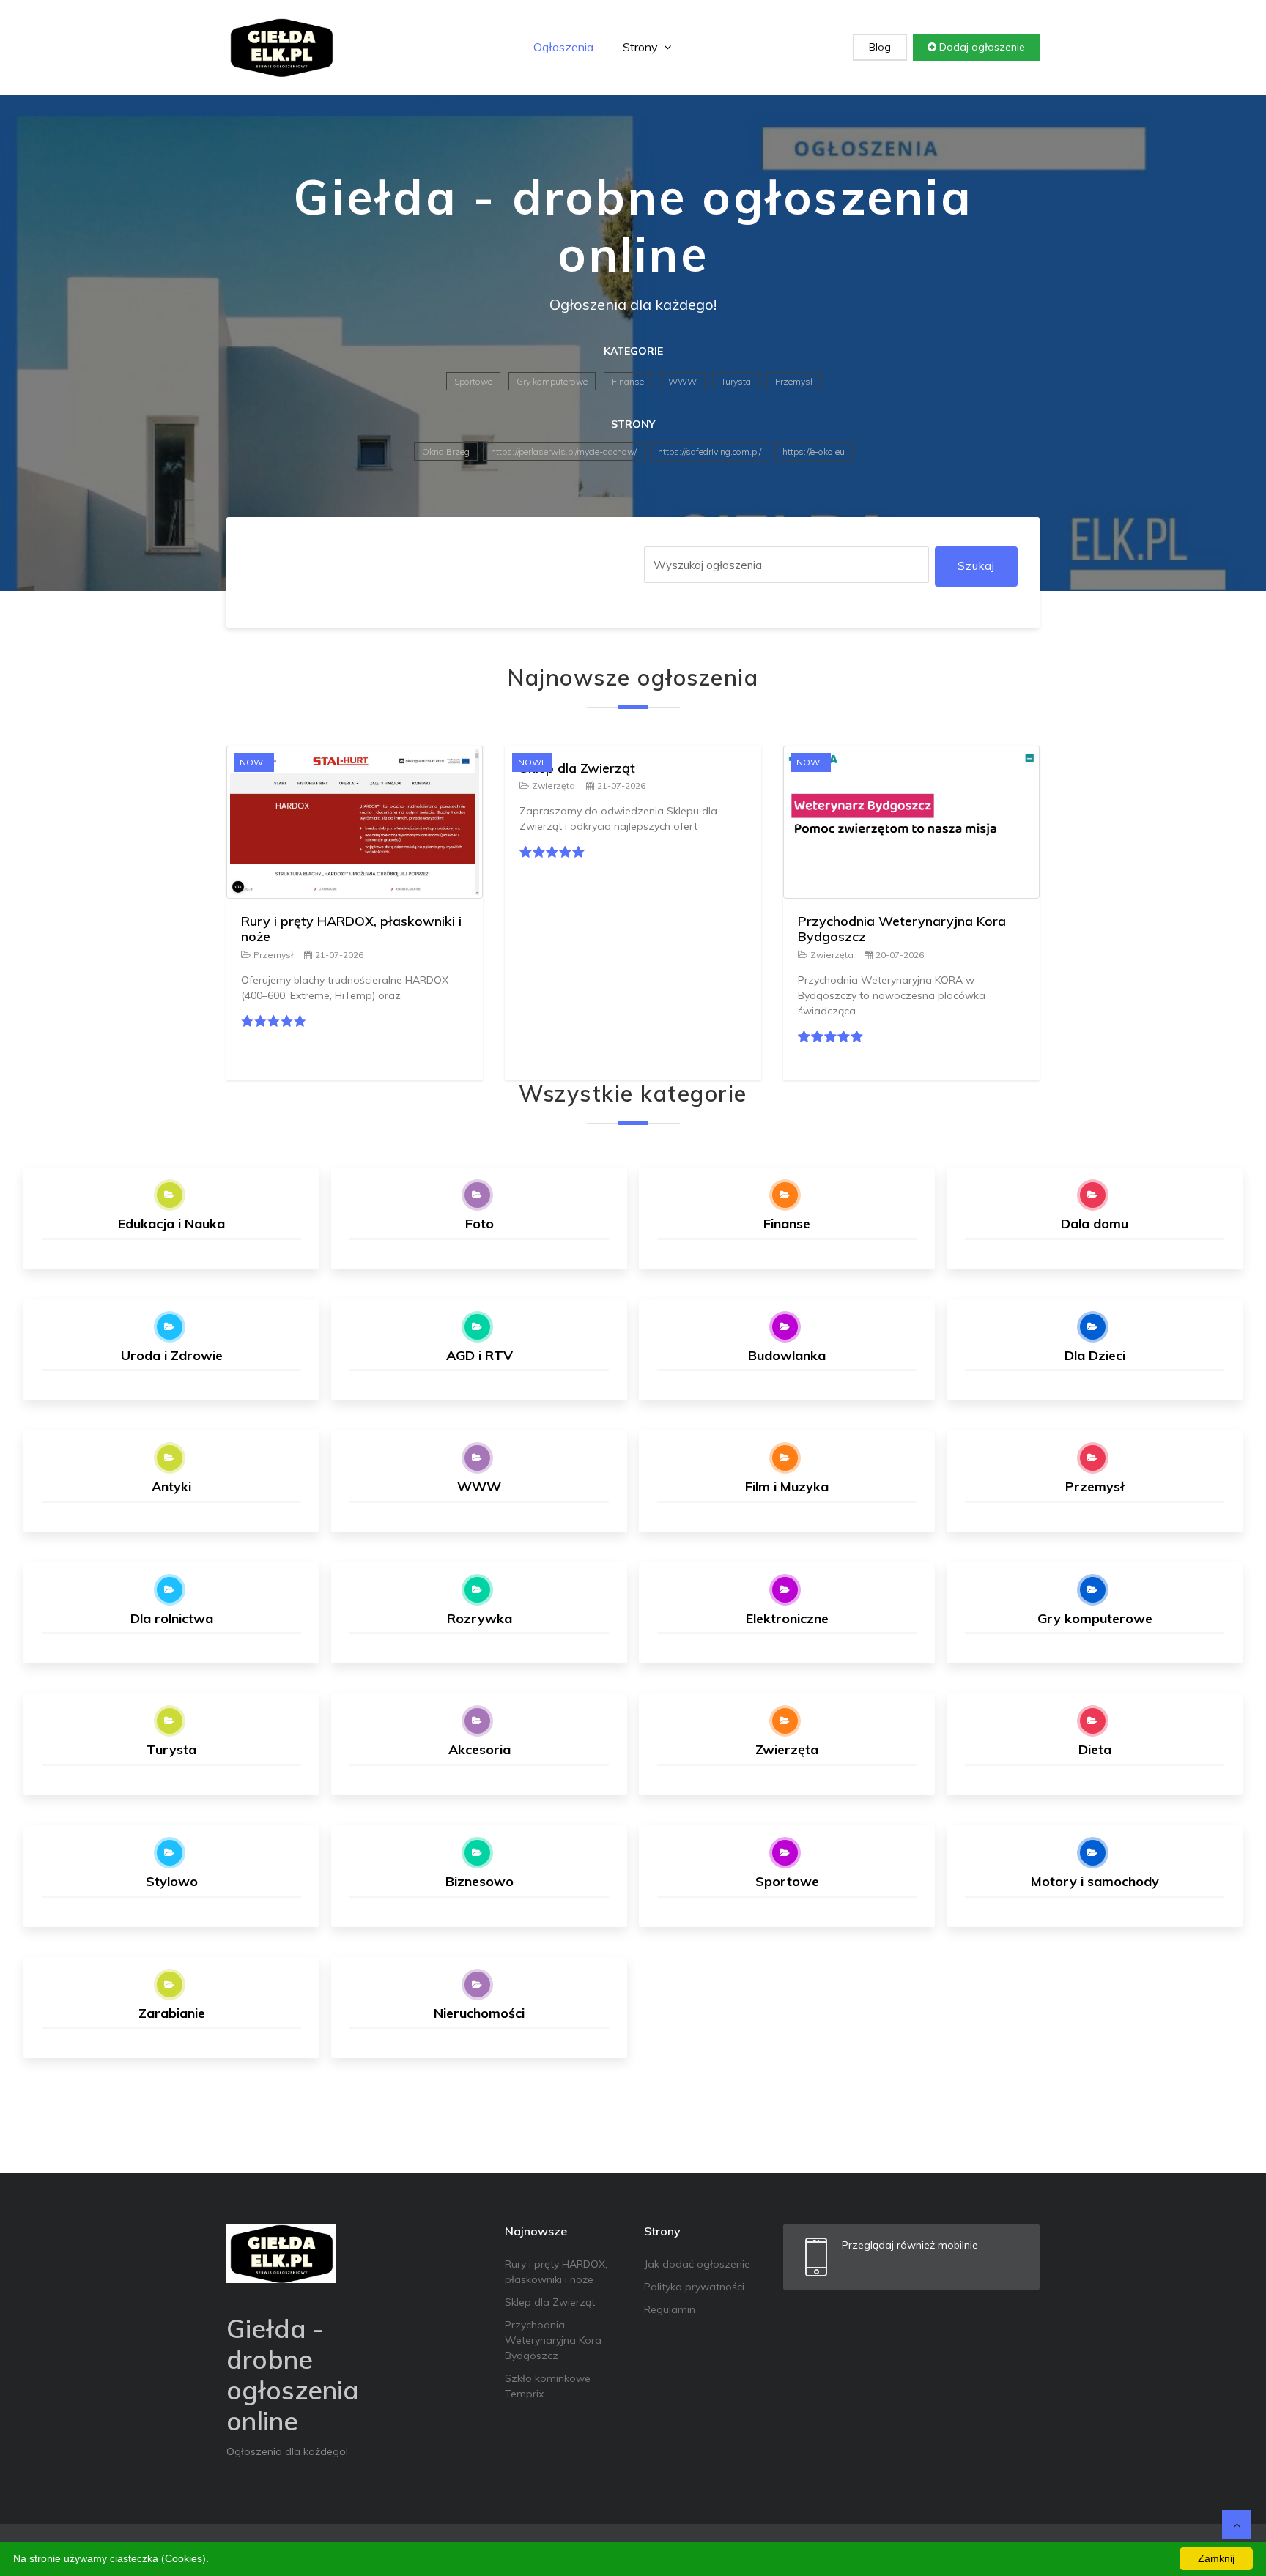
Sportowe (473, 381)
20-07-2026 (900, 955)
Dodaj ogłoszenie (981, 47)
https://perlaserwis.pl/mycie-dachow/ (564, 452)
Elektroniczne (787, 1618)
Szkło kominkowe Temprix (548, 2386)
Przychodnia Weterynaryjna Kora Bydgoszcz (902, 929)
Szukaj (976, 566)
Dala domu (1095, 1224)
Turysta (736, 381)
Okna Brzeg (446, 452)
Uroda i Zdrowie (172, 1355)
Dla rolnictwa (172, 1618)
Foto (480, 1224)
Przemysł (794, 381)
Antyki (171, 1486)
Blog (880, 47)
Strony (642, 47)
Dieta (1095, 1749)
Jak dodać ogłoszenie (697, 2264)
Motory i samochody (1095, 1881)
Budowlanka (787, 1355)
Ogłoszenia (563, 47)
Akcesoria (480, 1749)
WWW (682, 381)
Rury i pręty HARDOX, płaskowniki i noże (351, 929)
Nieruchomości (479, 2013)
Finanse (628, 381)
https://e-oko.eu (814, 452)
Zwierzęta (554, 786)
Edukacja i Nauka (171, 1224)
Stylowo (172, 1881)
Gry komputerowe (552, 381)
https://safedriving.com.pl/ (710, 452)
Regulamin (670, 2309)
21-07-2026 (339, 955)
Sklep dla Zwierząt (577, 768)
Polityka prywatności (694, 2287)
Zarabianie (172, 2013)
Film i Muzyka (787, 1486)
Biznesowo (480, 1881)
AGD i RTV (480, 1355)
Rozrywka (480, 1618)
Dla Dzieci (1095, 1355)
